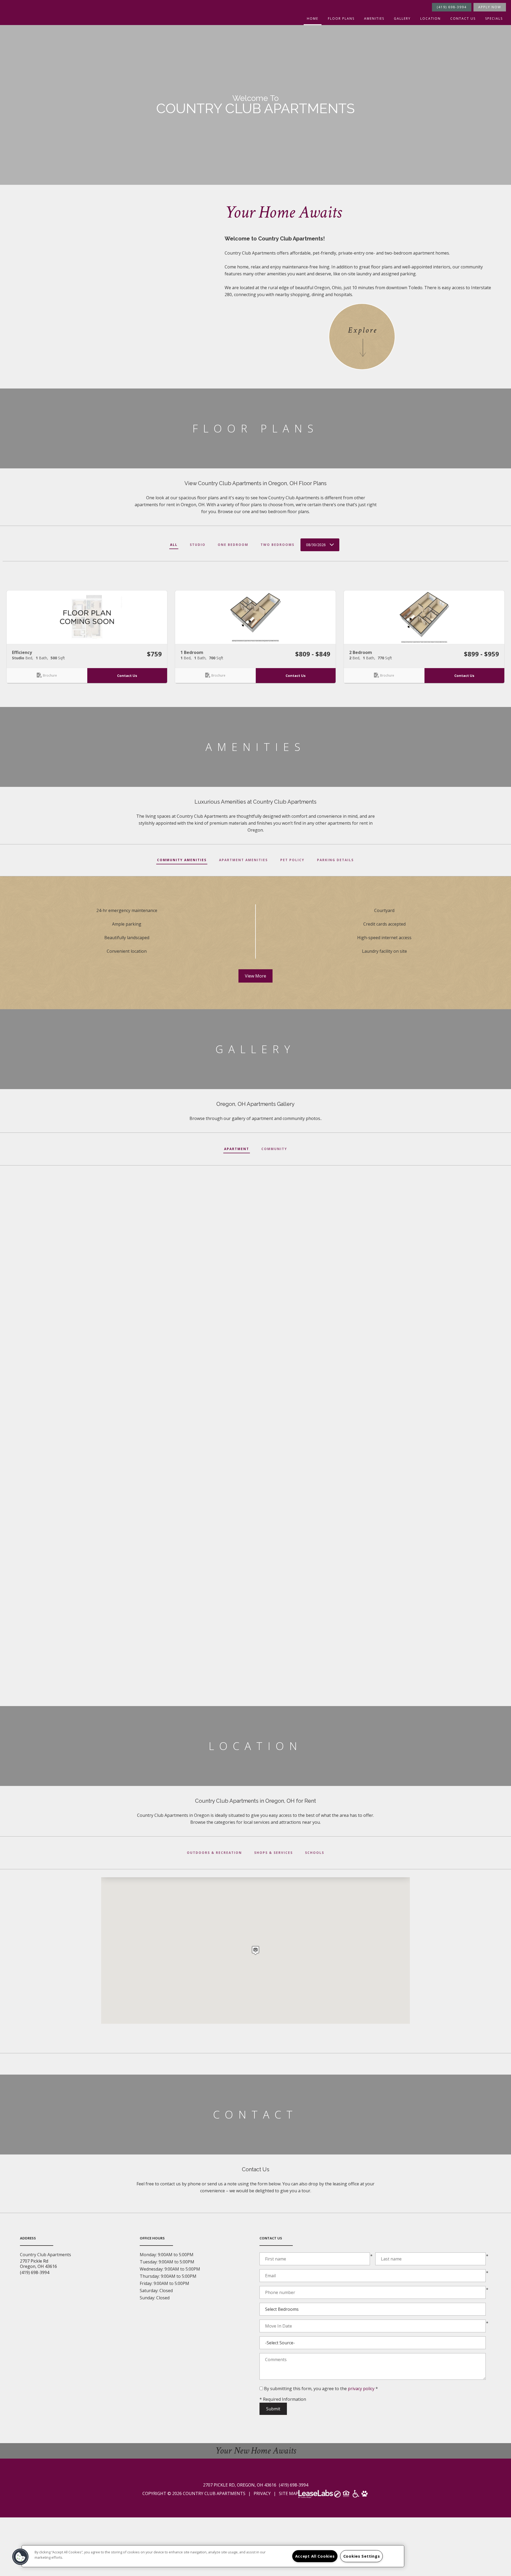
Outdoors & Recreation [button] (214, 1853)
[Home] (3, 3)
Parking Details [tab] (335, 860)
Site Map (289, 2493)
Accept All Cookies (315, 2556)
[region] (213, 2556)
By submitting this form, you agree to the (306, 2389)
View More (259, 976)
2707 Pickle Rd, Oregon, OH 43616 (240, 2485)
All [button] (174, 545)
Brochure (50, 675)
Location (430, 19)
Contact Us (463, 19)
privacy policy (361, 2389)
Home (313, 19)
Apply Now (490, 7)
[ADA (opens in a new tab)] (356, 2496)
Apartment (237, 1149)
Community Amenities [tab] (182, 860)
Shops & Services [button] (273, 1853)
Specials (494, 19)
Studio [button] (198, 545)
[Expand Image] (85, 1257)
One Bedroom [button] (233, 545)
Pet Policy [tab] (292, 860)
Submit (273, 2409)
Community (274, 1149)
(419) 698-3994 (452, 7)
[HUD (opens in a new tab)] (347, 2495)
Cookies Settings (362, 2556)
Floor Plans (341, 19)
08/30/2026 (316, 545)
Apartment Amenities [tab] (243, 860)
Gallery (402, 19)
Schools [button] (315, 1853)
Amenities (374, 19)
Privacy (262, 2493)
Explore (362, 330)
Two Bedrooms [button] (277, 545)
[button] (87, 617)
